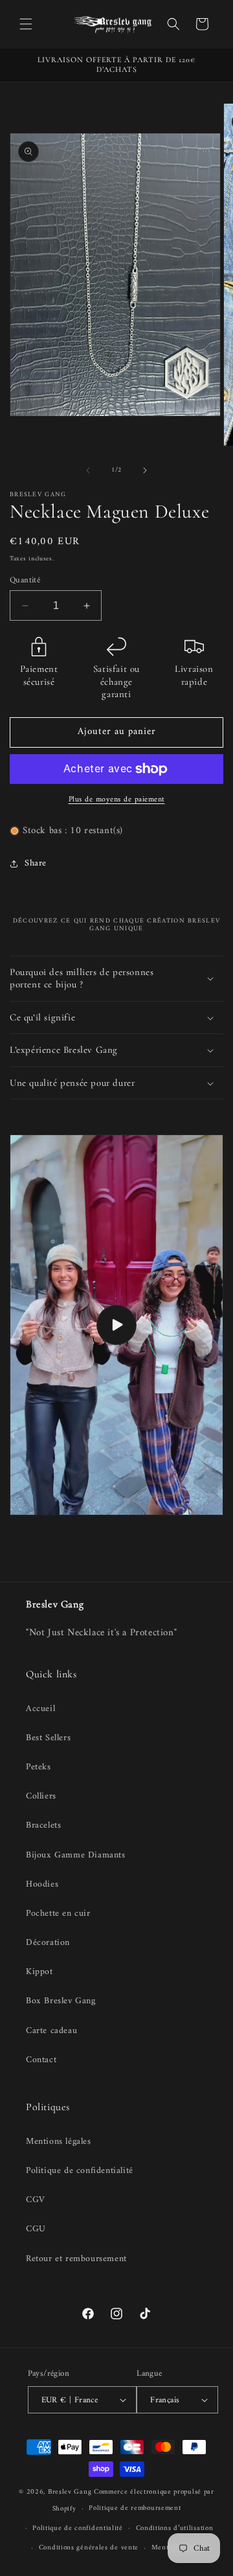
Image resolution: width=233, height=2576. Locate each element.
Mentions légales (59, 2142)
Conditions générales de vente (89, 2548)
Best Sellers (48, 1738)
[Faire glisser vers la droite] (145, 470)
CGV (36, 2200)
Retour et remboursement (76, 2259)
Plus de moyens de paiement (117, 800)
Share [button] (36, 863)
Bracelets (43, 1825)
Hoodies (42, 1884)
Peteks (39, 1767)
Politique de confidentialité (80, 2171)
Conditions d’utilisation (175, 2528)
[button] (26, 24)
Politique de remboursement (135, 2508)
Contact (41, 2060)
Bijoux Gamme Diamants (76, 1855)
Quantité (25, 581)
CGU (36, 2229)
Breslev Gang (70, 2492)
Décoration (48, 1943)
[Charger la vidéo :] (116, 1325)
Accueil (40, 1709)
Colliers (41, 1796)
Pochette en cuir (58, 1914)
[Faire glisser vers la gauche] (88, 470)
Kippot (39, 1972)
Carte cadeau (51, 2031)
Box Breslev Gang (61, 2001)
